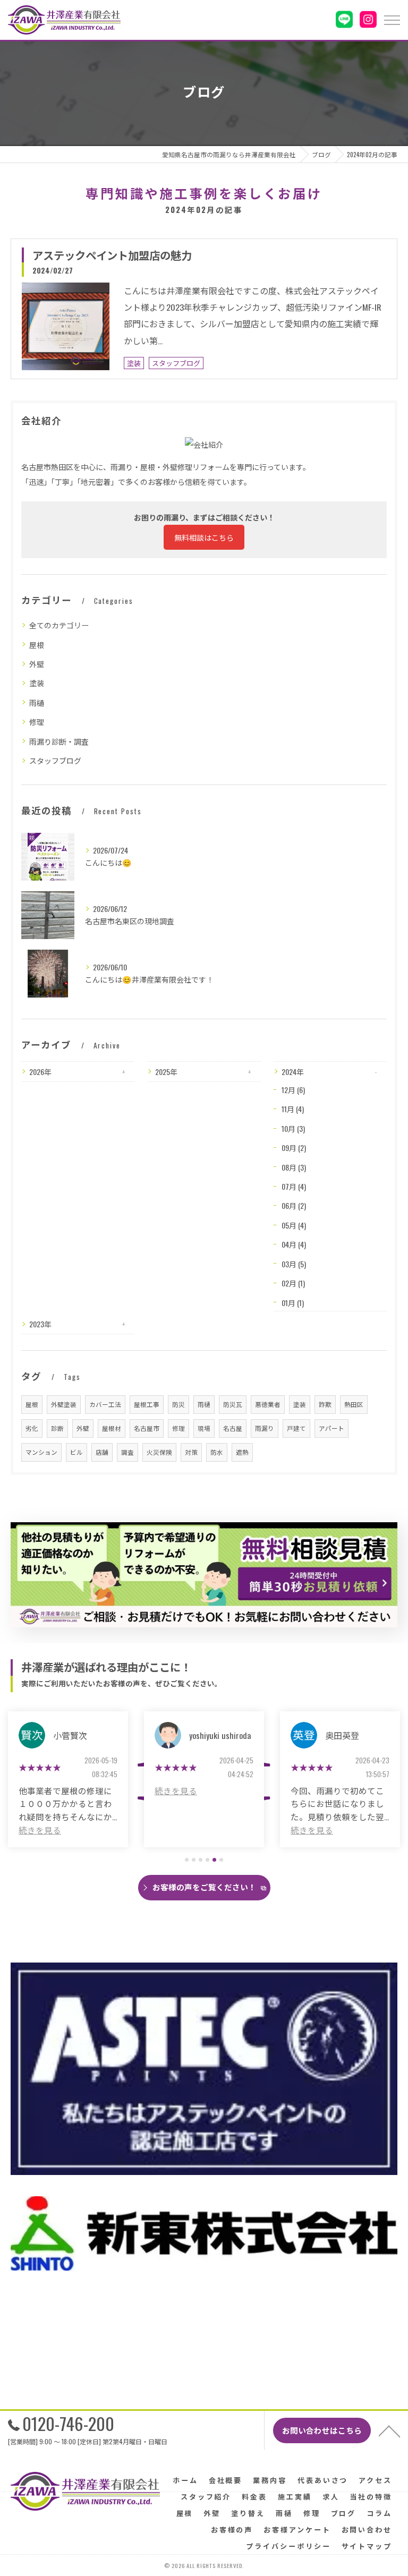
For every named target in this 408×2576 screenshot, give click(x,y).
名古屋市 (147, 1428)
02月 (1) (293, 1283)
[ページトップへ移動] (389, 2430)
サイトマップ (367, 2546)
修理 (37, 722)
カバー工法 (105, 1404)
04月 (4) (294, 1244)
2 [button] (194, 1860)
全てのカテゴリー (59, 625)
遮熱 (242, 1452)
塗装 (134, 363)
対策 (191, 1452)
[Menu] (392, 20)
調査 (127, 1452)
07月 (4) (294, 1186)
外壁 (37, 664)
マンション (41, 1452)
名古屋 (233, 1428)
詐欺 (325, 1404)
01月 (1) (293, 1303)
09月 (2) (294, 1148)
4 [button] (207, 1860)
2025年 (166, 1072)
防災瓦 (233, 1404)
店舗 (102, 1452)
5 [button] (214, 1860)
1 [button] (187, 1860)
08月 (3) (294, 1167)
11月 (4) (293, 1109)
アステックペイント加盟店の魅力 (112, 255)
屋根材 (112, 1428)
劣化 (32, 1428)
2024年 (293, 1072)
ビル (76, 1452)
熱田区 (354, 1404)
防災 (178, 1404)
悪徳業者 (268, 1404)
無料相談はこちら (204, 537)
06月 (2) (294, 1205)
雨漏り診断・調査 (59, 741)
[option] (68, 1779)
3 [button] (201, 1860)
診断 (57, 1428)
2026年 (40, 1072)
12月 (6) (293, 1090)
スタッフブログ (176, 363)
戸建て (296, 1428)
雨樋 (37, 702)
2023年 (40, 1324)
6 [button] (221, 1860)
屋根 (37, 645)
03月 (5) (294, 1264)
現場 (204, 1428)
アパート (331, 1428)
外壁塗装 (64, 1404)
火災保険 (159, 1452)
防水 (217, 1452)
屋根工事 (147, 1404)
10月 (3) (293, 1128)
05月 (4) (294, 1225)
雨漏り (265, 1428)
